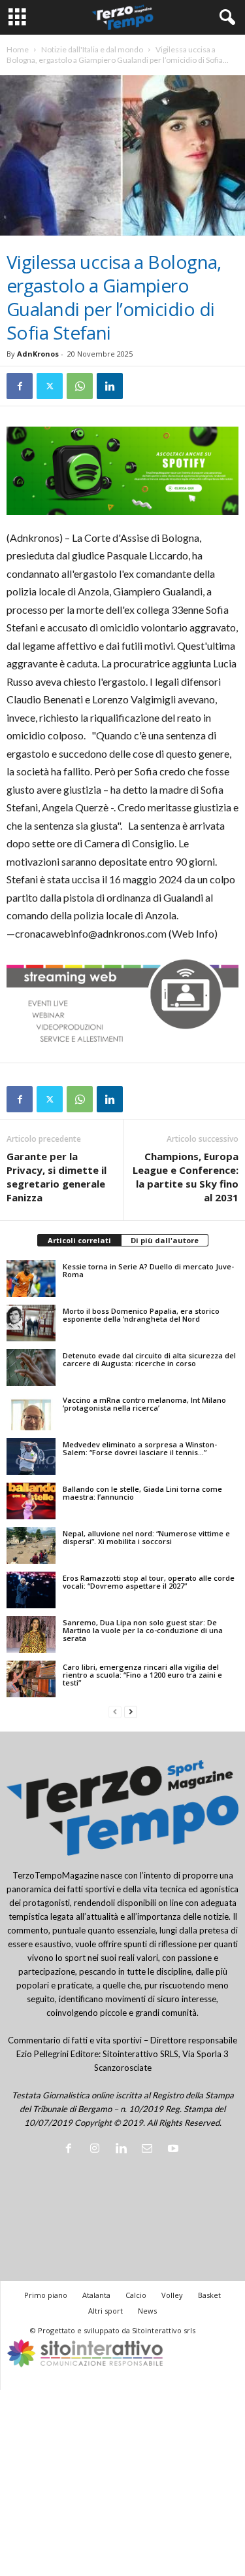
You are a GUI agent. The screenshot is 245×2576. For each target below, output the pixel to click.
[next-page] (131, 1712)
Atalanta (96, 2295)
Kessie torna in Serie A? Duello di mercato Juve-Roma (148, 1270)
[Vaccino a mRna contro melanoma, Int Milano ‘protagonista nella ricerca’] (31, 1412)
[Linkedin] (110, 386)
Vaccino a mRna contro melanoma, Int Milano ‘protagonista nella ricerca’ (144, 1404)
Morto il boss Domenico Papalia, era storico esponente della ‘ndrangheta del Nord (141, 1315)
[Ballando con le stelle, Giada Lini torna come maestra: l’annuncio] (31, 1501)
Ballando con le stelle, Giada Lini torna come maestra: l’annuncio (142, 1493)
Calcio (136, 2295)
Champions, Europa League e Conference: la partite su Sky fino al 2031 (186, 1177)
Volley (172, 2295)
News (147, 2311)
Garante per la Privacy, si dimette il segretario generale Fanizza (57, 1177)
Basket (209, 2295)
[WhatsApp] (80, 386)
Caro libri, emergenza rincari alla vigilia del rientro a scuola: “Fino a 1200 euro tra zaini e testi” (142, 1675)
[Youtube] (175, 2149)
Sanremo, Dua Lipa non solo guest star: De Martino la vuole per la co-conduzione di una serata (143, 1630)
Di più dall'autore (165, 1240)
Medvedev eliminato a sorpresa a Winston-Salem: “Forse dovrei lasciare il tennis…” (140, 1448)
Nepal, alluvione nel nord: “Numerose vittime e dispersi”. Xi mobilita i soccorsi (146, 1537)
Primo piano (46, 2295)
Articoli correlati (79, 1240)
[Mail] (150, 2149)
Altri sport (106, 2311)
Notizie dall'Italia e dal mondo (92, 49)
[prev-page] (115, 1712)
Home (18, 49)
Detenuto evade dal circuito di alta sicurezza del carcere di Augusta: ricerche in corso (149, 1359)
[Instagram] (97, 2149)
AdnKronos (38, 354)
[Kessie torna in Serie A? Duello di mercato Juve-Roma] (31, 1279)
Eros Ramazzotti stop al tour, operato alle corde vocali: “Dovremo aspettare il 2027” (149, 1582)
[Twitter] (50, 386)
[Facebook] (20, 386)
